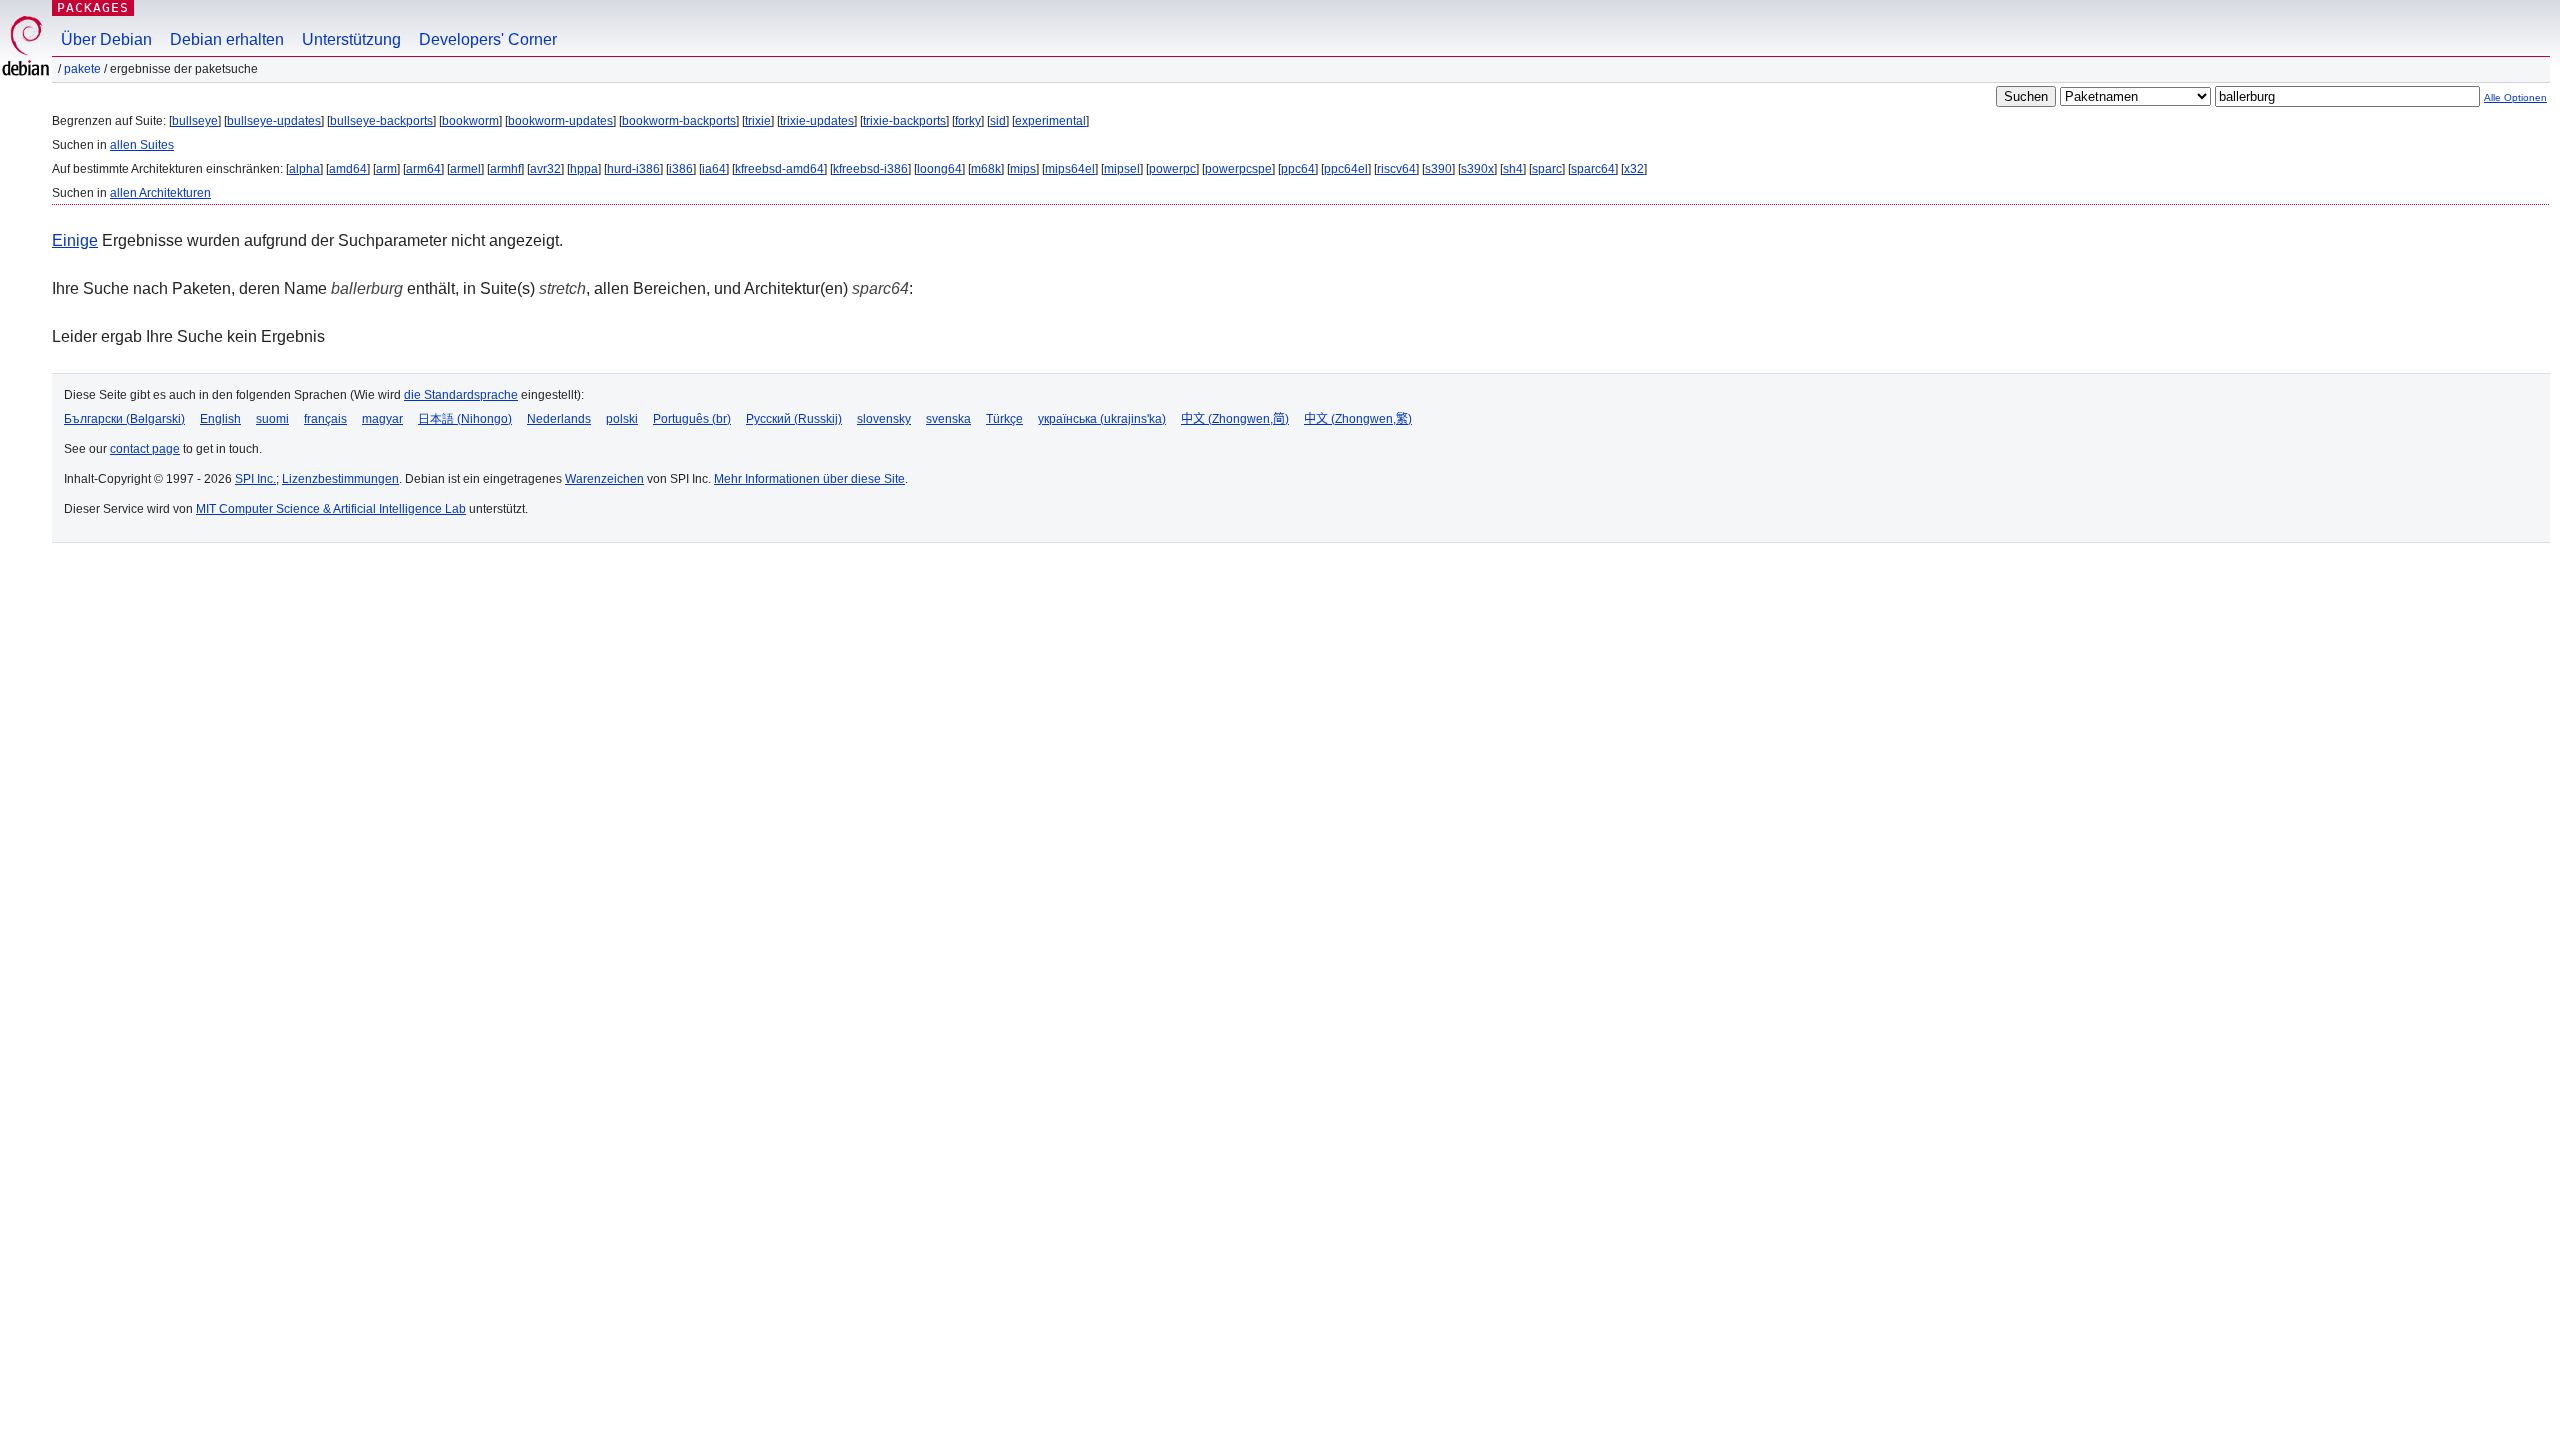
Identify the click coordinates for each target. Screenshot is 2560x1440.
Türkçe (1004, 419)
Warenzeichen (604, 479)
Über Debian (106, 39)
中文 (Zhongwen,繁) (1358, 419)
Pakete (82, 69)
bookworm (470, 121)
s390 (1438, 169)
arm (386, 169)
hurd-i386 (633, 169)
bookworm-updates (560, 121)
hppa (584, 169)
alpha (304, 169)
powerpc (1172, 169)
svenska (948, 419)
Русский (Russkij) (794, 419)
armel (465, 169)
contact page (145, 449)
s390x (1477, 169)
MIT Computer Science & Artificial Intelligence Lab (331, 509)
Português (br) (692, 419)
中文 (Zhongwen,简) (1235, 419)
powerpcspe (1238, 169)
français (325, 419)
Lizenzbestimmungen (340, 479)
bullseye (195, 121)
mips (1023, 169)
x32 (1634, 169)
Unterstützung (351, 39)
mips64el (1070, 169)
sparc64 (1593, 169)
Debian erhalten (227, 39)
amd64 (348, 169)
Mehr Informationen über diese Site (809, 479)
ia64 (714, 169)
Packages (93, 7)
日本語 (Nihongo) (465, 419)
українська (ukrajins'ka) (1102, 419)
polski (622, 419)
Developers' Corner (488, 39)
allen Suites (142, 145)
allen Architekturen (160, 193)
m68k (986, 169)
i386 (681, 169)
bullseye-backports (381, 121)
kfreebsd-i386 (870, 169)
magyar (382, 419)
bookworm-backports (679, 121)
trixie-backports (904, 121)
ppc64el (1346, 169)
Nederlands (559, 419)
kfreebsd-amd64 (779, 169)
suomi (272, 419)
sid (998, 121)
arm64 (423, 169)
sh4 (1513, 169)
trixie (758, 121)
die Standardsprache (461, 395)
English (220, 419)
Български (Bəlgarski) (124, 419)
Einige (75, 240)
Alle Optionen (2515, 97)
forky (968, 121)
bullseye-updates (274, 121)
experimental (1050, 121)
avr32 (545, 169)
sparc (1547, 169)
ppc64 (1298, 169)
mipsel (1122, 169)
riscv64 (1396, 169)
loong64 (939, 169)
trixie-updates (817, 121)
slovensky (884, 419)
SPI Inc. (255, 479)
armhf (505, 169)
